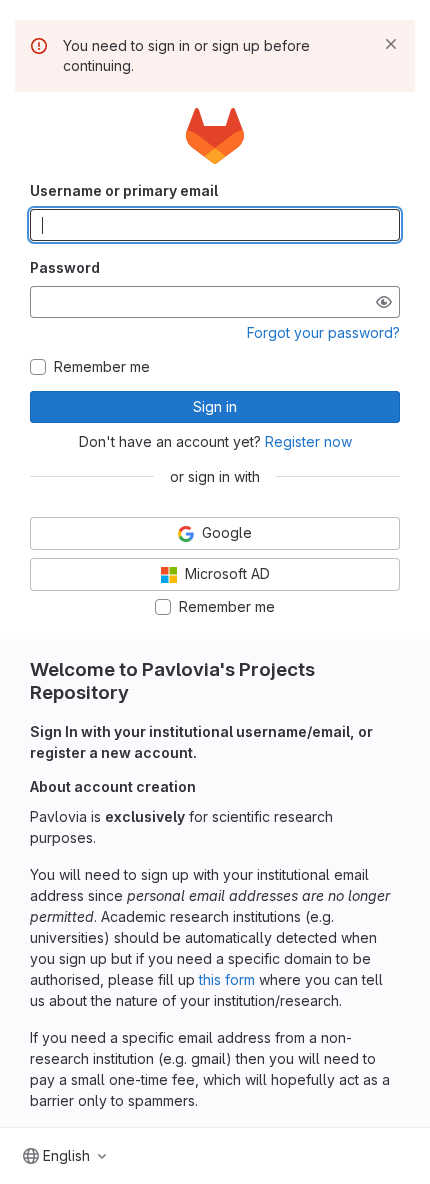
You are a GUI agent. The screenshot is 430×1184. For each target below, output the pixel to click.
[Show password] (384, 302)
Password (65, 267)
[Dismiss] (391, 44)
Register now (308, 441)
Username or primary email (124, 190)
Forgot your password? (323, 332)
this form (227, 979)
